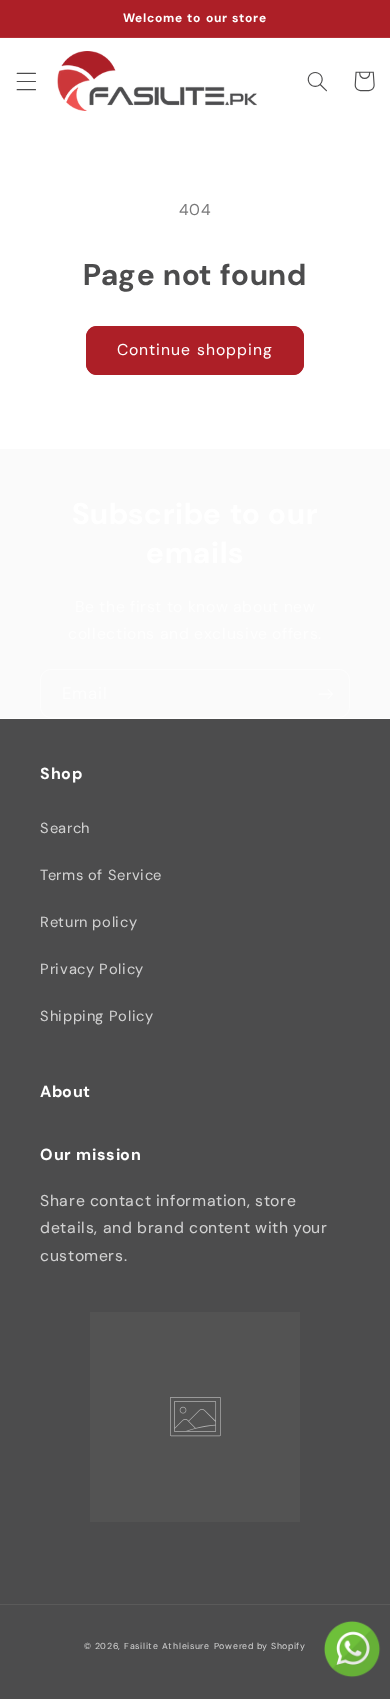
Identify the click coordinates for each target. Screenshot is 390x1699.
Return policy (88, 922)
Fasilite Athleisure (167, 1646)
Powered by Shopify (260, 1646)
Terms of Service (101, 875)
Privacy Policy (92, 969)
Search (65, 828)
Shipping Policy (96, 1016)
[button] (26, 81)
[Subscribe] (326, 693)
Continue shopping (195, 349)
